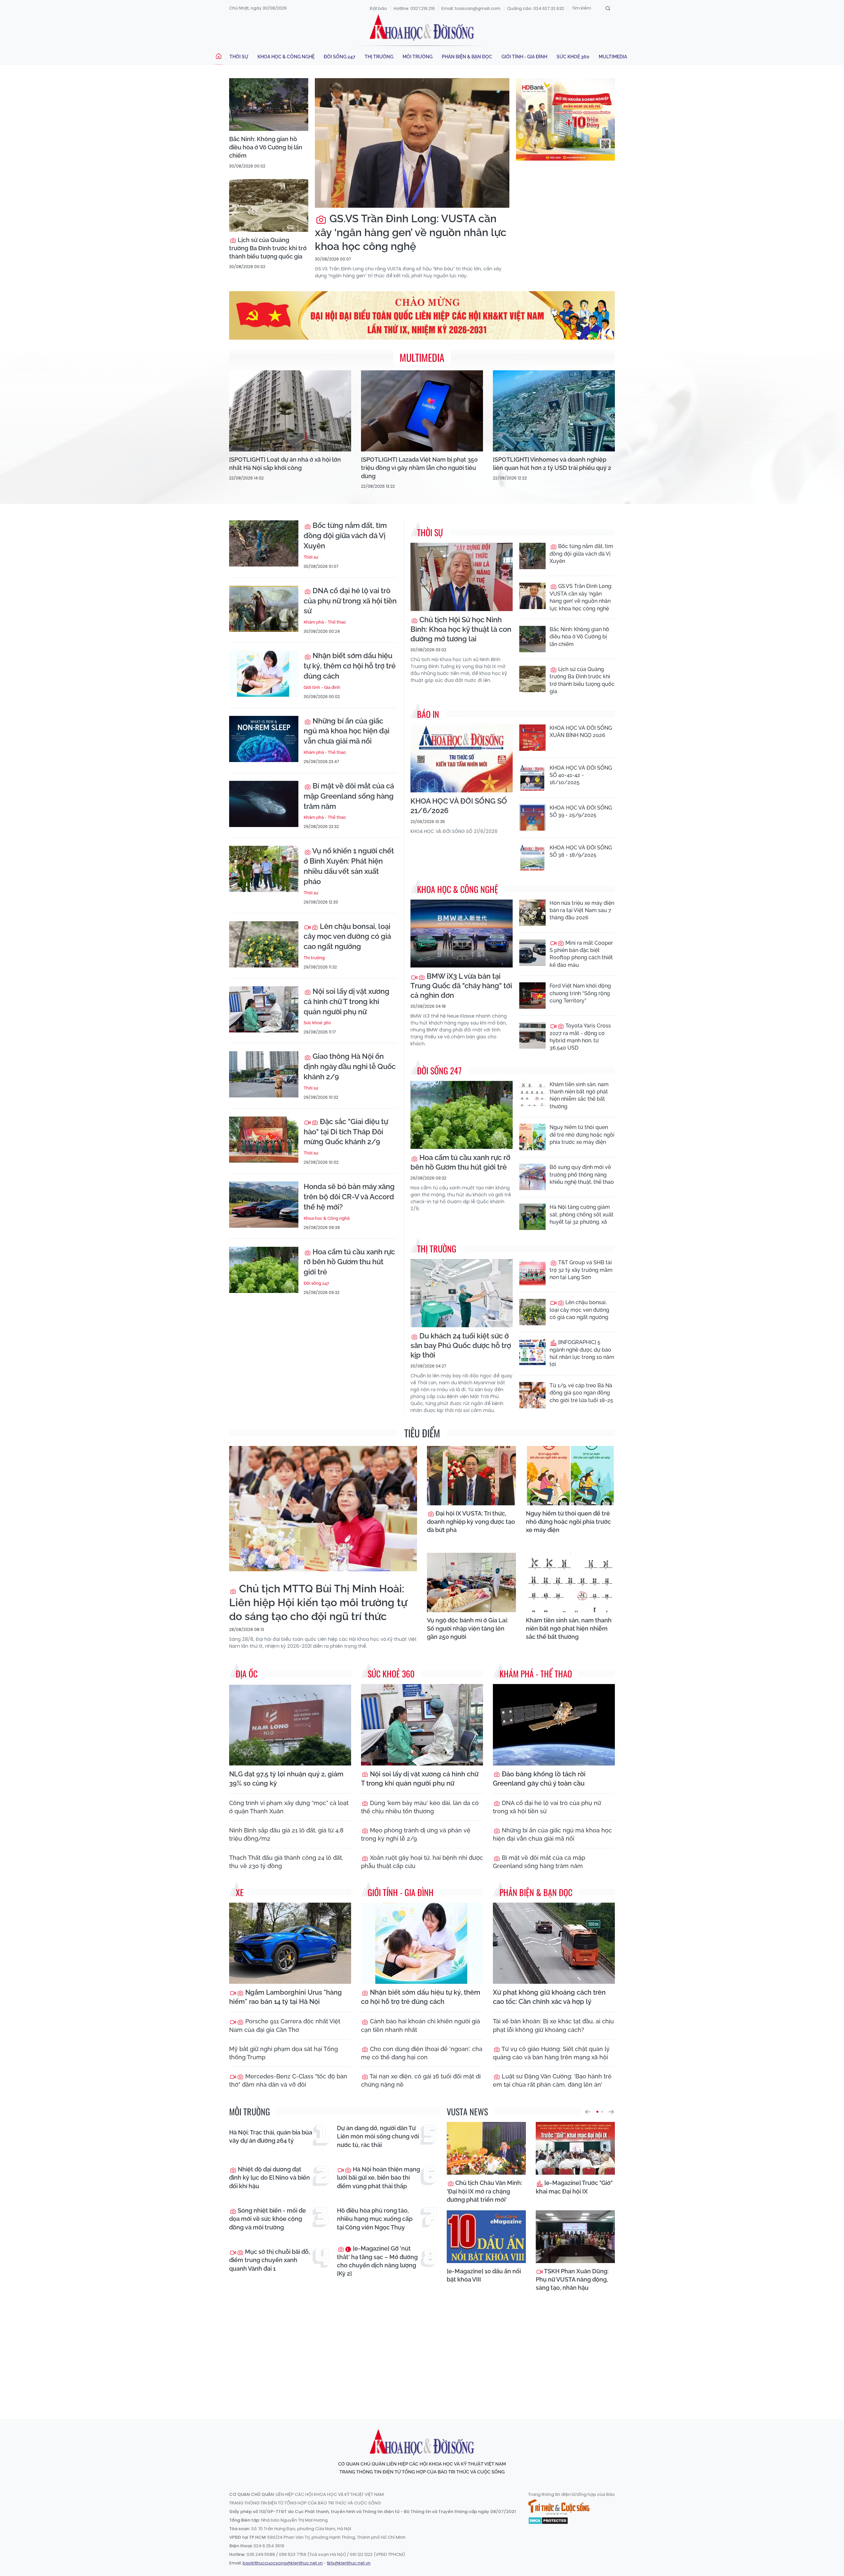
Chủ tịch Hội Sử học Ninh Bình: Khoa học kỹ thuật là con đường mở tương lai (461, 629)
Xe (240, 1892)
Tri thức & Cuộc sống (559, 2507)
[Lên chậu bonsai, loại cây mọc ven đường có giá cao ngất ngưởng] (264, 944)
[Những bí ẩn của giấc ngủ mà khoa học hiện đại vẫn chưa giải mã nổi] (264, 739)
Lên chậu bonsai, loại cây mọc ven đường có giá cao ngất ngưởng (347, 936)
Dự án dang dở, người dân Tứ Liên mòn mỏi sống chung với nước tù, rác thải (378, 2136)
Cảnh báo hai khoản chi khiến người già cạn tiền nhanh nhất (421, 2025)
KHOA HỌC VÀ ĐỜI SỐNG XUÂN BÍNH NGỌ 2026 (581, 732)
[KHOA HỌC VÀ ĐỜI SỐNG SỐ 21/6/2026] (462, 759)
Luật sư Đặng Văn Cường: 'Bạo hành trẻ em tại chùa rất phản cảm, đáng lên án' (552, 2080)
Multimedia (613, 57)
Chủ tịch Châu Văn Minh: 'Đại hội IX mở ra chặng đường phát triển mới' (484, 2191)
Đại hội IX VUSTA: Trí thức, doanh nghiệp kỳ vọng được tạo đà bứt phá (471, 1522)
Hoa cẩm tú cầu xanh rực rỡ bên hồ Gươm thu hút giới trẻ (349, 1262)
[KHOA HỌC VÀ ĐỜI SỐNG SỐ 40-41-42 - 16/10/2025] (532, 778)
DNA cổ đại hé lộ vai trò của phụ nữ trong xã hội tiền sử (350, 601)
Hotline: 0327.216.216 (414, 8)
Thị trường (379, 57)
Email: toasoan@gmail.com (471, 8)
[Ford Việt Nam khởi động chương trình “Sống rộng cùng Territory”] (532, 996)
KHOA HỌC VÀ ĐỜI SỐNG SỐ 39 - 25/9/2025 (581, 811)
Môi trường (418, 57)
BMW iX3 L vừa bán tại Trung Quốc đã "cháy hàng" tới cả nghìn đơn (461, 986)
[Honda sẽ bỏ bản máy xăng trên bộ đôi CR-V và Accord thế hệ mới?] (264, 1205)
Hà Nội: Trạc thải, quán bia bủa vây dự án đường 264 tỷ (271, 2136)
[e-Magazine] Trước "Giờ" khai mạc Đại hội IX (574, 2187)
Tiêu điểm (422, 1433)
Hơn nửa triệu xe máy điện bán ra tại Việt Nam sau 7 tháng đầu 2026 (582, 910)
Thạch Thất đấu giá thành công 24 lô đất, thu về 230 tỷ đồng (286, 1862)
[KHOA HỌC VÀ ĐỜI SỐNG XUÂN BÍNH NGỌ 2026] (532, 738)
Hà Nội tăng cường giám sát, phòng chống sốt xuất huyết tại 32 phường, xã (582, 1214)
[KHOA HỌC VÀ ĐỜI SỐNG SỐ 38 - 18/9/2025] (532, 857)
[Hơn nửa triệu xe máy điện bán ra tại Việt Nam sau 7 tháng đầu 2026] (532, 913)
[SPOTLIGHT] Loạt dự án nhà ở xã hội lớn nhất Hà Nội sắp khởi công (285, 464)
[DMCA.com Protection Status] (548, 2520)
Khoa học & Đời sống (422, 27)
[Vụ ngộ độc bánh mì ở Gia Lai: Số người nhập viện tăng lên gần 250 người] (471, 1582)
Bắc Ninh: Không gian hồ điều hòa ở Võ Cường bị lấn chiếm (266, 147)
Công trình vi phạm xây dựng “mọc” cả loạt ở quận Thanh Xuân (289, 1807)
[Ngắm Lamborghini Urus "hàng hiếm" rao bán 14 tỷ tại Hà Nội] (290, 1943)
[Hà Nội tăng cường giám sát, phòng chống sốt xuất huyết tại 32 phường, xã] (532, 1217)
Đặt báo (378, 8)
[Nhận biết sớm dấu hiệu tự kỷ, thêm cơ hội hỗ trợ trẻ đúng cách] (264, 674)
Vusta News (467, 2112)
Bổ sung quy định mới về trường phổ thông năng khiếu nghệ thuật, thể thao (582, 1175)
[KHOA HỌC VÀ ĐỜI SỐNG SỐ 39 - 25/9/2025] (532, 817)
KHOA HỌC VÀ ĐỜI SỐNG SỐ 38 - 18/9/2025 (581, 851)
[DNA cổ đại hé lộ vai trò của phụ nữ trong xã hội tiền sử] (264, 609)
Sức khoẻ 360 (573, 57)
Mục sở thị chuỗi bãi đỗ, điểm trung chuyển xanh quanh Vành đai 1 (270, 2260)
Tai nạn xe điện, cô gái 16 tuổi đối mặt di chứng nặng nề (421, 2080)
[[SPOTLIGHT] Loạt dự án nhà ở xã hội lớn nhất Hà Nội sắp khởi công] (290, 411)
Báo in (428, 714)
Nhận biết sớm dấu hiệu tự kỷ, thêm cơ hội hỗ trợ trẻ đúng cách (350, 666)
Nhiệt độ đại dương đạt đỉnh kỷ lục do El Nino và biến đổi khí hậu (270, 2177)
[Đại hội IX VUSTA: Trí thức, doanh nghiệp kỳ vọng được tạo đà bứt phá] (471, 1476)
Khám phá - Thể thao (325, 622)
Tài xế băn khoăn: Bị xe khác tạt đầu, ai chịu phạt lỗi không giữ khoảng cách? (553, 2025)
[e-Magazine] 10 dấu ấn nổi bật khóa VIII (484, 2275)
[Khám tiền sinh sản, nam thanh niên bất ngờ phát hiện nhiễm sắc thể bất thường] (532, 1094)
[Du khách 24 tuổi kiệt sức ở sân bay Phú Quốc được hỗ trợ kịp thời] (462, 1293)
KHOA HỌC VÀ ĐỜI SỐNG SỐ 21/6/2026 (459, 806)
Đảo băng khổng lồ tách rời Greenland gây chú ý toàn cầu (539, 1779)
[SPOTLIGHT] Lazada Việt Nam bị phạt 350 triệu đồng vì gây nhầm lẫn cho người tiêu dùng (419, 468)
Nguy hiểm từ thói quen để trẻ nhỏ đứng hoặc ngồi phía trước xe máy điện (582, 1135)
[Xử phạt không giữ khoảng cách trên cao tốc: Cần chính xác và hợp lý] (554, 1943)
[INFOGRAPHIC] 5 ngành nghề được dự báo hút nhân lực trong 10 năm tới (582, 1353)
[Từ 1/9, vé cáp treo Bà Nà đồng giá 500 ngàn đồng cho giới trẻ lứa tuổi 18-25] (532, 1395)
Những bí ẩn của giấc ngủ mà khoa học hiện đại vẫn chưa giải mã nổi (347, 731)
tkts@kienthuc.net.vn (349, 2563)
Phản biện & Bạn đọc (467, 57)
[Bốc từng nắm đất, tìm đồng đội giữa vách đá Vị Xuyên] (264, 543)
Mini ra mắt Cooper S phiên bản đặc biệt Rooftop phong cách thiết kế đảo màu (581, 954)
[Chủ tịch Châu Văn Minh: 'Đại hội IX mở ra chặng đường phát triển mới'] (486, 2148)
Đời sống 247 (340, 57)
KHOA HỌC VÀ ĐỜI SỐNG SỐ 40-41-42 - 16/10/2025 (581, 775)
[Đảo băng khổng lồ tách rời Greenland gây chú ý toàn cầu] (554, 1725)
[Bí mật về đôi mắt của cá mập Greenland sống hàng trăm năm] (264, 804)
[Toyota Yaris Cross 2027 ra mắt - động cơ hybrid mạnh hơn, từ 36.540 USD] (532, 1035)
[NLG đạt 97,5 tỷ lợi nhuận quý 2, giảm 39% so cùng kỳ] (290, 1725)
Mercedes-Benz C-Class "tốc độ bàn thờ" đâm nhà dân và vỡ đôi (288, 2080)
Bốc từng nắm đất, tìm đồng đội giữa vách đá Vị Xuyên (345, 536)
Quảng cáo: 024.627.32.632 (536, 8)
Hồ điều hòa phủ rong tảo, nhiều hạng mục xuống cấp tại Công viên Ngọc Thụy (375, 2219)
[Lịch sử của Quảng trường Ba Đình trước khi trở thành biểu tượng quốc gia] (269, 205)
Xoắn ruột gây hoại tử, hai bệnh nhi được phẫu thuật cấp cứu (422, 1862)
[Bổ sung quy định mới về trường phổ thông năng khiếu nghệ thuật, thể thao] (532, 1177)
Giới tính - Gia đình (524, 57)
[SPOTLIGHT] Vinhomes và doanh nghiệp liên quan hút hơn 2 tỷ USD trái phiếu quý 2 (552, 464)
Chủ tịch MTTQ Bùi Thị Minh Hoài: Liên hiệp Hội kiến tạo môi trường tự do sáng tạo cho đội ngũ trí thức (318, 1602)
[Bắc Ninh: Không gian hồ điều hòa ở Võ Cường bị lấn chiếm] (269, 105)
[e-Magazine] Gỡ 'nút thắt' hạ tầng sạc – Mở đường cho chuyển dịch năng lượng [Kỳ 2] (377, 2261)
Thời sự (239, 57)
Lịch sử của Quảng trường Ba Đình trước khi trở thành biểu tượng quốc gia (268, 248)
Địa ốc (247, 1674)
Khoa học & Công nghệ (286, 57)
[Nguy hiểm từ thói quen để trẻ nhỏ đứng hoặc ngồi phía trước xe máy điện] (532, 1137)
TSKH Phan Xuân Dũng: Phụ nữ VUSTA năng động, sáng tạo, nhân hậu (572, 2279)
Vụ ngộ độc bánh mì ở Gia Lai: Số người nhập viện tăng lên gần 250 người (467, 1628)
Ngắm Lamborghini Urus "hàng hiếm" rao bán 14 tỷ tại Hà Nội (286, 1997)
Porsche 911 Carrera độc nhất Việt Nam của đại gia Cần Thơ (285, 2025)
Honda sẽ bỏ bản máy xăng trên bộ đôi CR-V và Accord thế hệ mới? (349, 1197)
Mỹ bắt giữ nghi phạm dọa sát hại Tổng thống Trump (284, 2053)
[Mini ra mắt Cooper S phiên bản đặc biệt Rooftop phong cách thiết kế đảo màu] (532, 953)
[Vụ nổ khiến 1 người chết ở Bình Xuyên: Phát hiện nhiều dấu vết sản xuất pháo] (264, 869)
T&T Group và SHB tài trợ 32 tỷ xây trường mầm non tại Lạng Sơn (581, 1270)
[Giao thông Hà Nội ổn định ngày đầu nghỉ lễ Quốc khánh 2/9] (264, 1074)
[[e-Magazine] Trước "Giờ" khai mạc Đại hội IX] (575, 2148)
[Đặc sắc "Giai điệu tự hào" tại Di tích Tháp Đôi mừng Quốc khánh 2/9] (264, 1140)
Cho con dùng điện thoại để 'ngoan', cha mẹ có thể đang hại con (422, 2053)
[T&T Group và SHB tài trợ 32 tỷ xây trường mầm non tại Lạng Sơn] (532, 1272)
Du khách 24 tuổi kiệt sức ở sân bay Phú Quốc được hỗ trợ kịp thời (461, 1345)
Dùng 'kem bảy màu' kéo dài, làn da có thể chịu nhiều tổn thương (420, 1807)
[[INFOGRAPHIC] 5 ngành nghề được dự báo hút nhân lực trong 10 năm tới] (532, 1352)
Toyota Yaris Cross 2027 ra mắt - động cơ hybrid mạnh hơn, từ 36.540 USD (580, 1037)
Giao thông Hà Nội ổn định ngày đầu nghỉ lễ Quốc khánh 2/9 (350, 1066)
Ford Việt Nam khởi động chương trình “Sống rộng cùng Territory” (580, 993)
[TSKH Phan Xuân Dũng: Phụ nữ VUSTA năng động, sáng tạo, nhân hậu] (575, 2237)
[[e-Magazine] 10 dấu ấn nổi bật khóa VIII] (486, 2237)
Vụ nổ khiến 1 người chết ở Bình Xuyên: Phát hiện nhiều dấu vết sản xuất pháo (349, 866)
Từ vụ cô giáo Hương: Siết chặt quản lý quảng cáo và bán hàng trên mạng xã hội (551, 2053)
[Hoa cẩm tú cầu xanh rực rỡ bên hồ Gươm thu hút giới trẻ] (264, 1270)
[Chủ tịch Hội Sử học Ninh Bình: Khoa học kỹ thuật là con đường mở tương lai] (462, 577)
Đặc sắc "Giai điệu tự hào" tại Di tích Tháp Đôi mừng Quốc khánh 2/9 (346, 1132)
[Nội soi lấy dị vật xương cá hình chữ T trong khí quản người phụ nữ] (264, 1009)
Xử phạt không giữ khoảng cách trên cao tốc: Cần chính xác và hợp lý (549, 1997)
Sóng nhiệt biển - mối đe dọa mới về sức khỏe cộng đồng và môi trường (268, 2219)
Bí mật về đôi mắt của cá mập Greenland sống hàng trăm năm (349, 796)
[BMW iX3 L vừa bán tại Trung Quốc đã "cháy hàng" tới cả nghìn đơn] (462, 934)
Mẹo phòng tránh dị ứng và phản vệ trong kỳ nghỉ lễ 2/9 (416, 1834)
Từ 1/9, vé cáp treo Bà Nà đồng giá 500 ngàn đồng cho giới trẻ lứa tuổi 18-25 (581, 1393)
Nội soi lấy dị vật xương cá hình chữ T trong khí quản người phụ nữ (347, 1001)
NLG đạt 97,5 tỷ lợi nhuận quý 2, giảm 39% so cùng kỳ (286, 1779)
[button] (588, 2112)
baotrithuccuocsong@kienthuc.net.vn (283, 2563)
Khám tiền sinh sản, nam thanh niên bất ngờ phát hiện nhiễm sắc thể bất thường (579, 1095)
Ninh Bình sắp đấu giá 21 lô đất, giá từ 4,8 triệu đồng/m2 (286, 1834)
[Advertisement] (422, 2353)
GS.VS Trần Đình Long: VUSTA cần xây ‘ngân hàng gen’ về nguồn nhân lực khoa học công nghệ (411, 232)
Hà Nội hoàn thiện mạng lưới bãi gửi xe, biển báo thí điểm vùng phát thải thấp (378, 2177)
